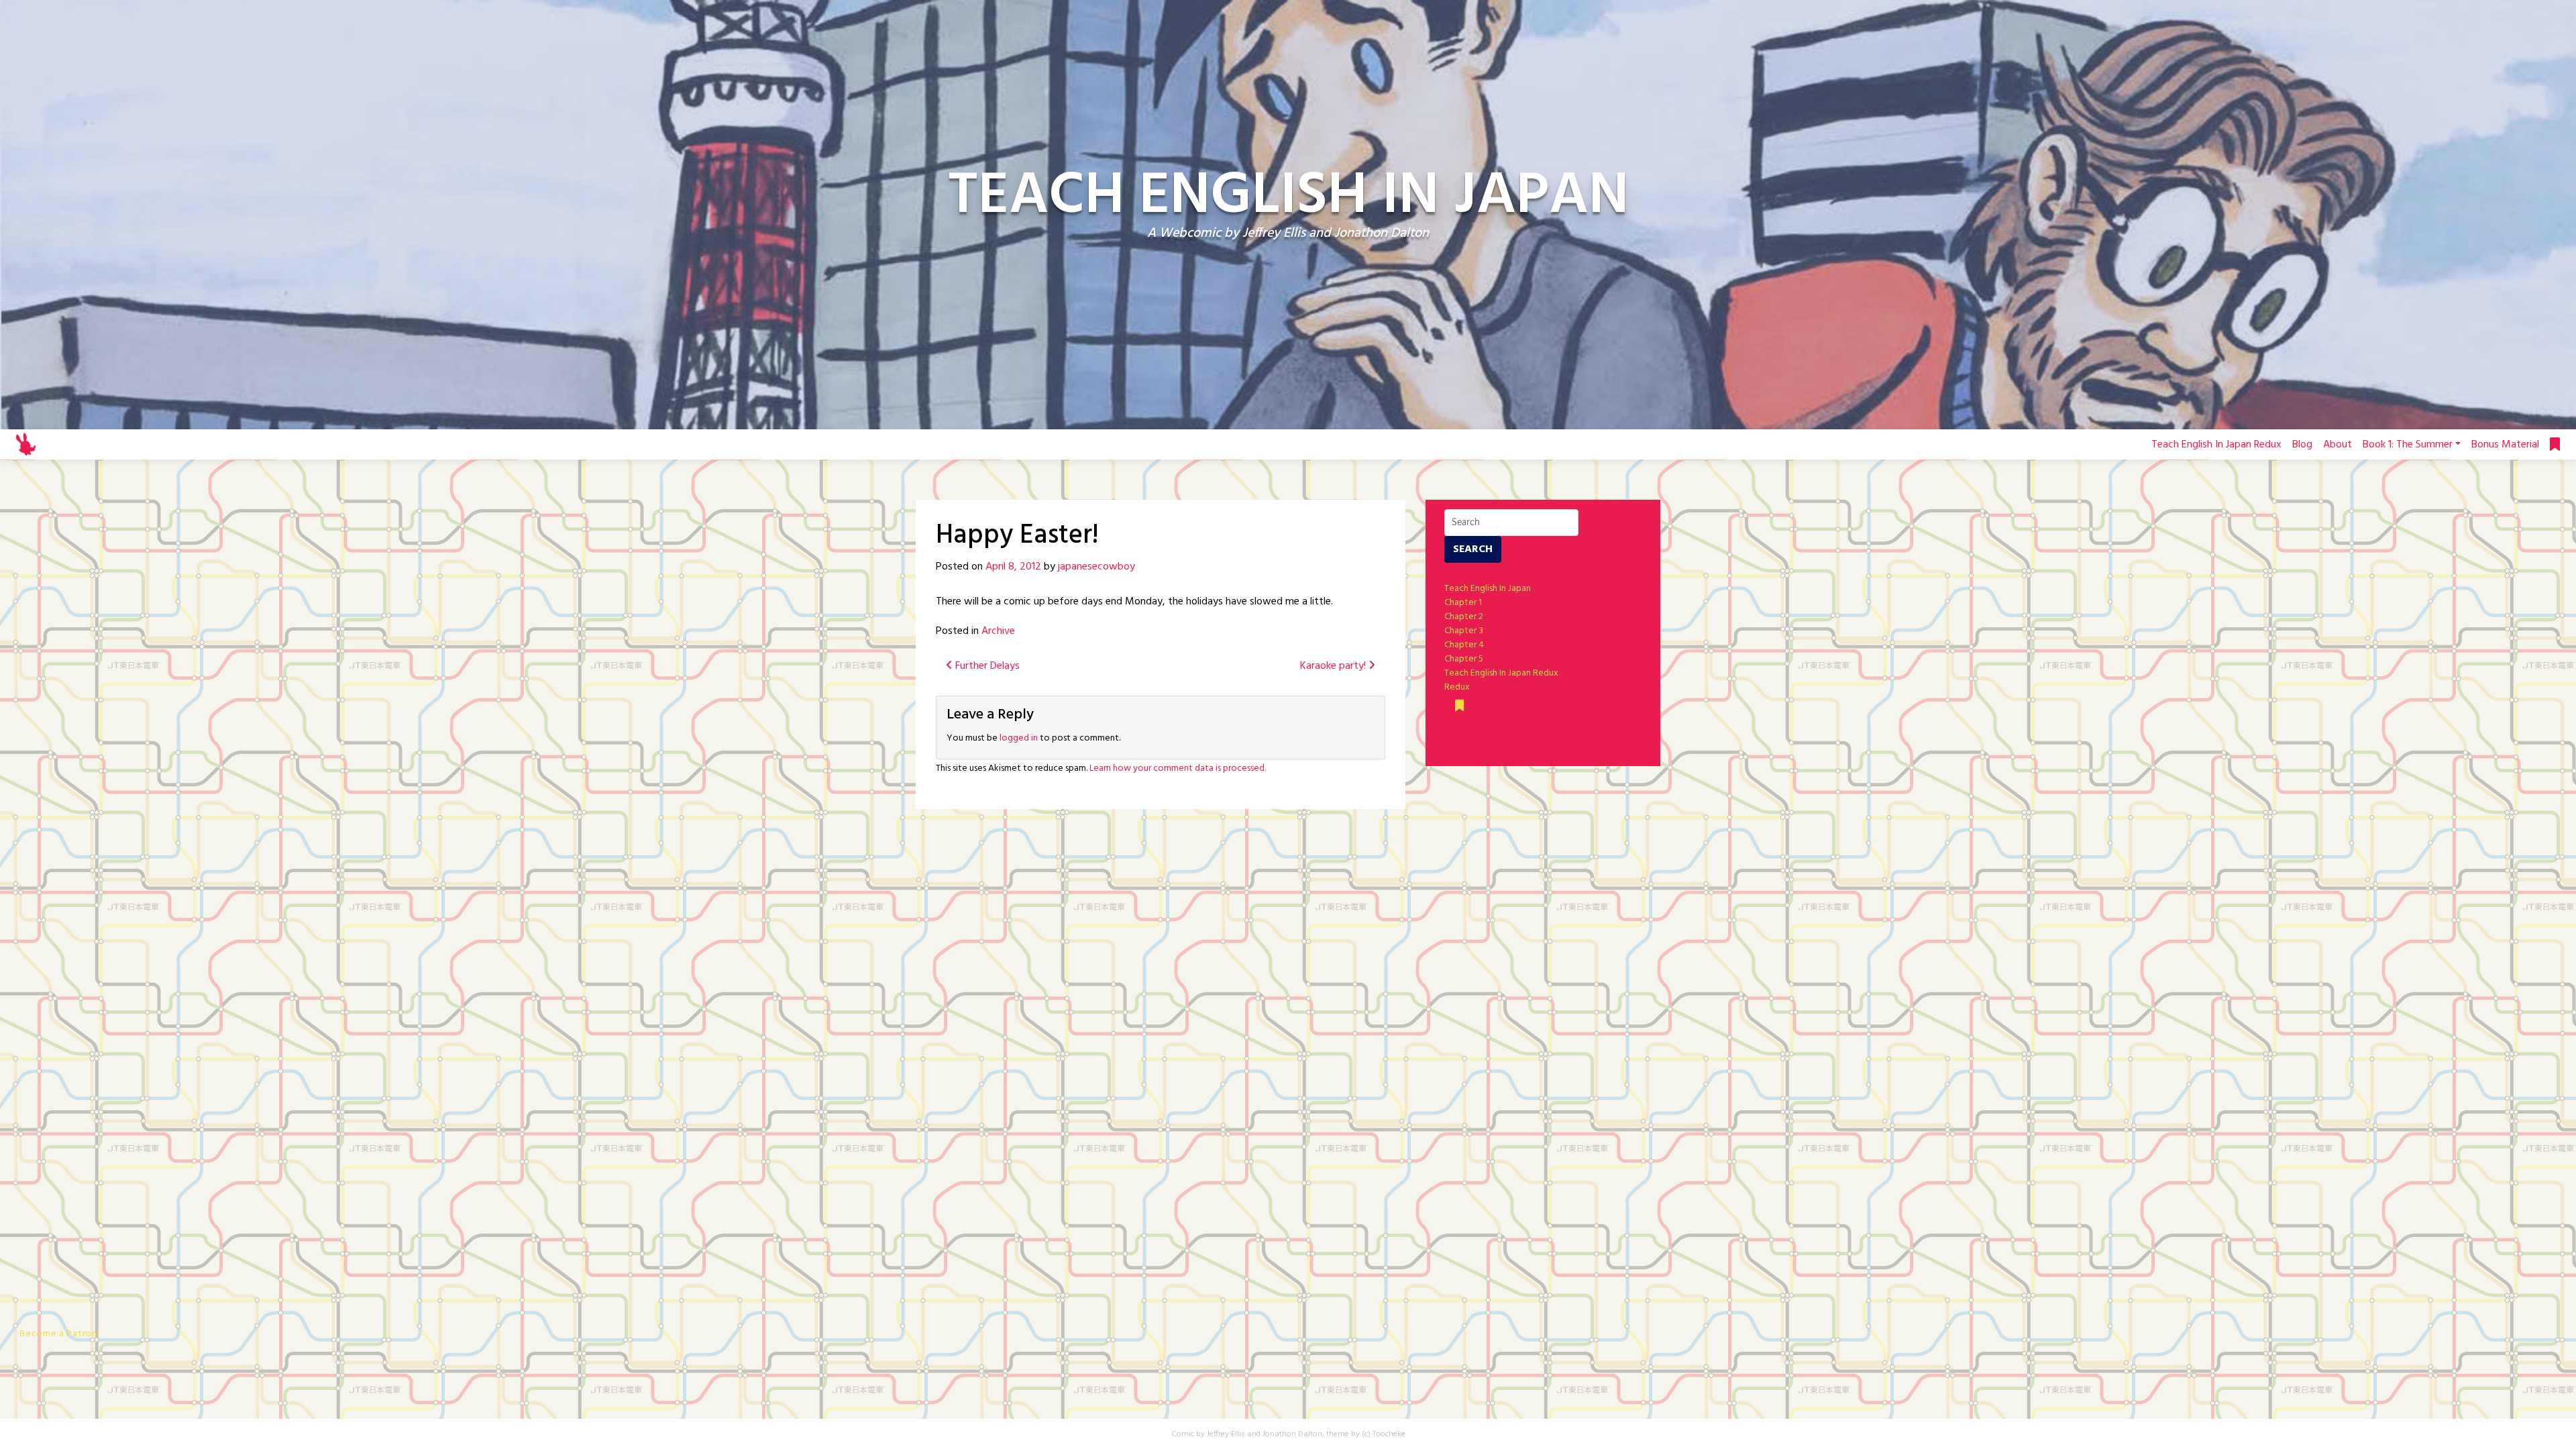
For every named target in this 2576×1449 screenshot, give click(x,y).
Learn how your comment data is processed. (1178, 768)
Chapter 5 (1464, 659)
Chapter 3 (1464, 631)
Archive (998, 631)
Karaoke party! (1334, 666)
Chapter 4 (1464, 645)
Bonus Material (2505, 445)
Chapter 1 (1463, 603)
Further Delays (986, 666)
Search (1473, 549)
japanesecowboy (1096, 567)
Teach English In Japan (1488, 589)
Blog (2302, 445)
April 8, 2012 (1013, 567)
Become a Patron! (59, 1334)
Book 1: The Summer (2408, 445)
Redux (1457, 687)
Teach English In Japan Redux (2216, 445)
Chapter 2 (1464, 617)
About (2338, 445)
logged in (1019, 738)
